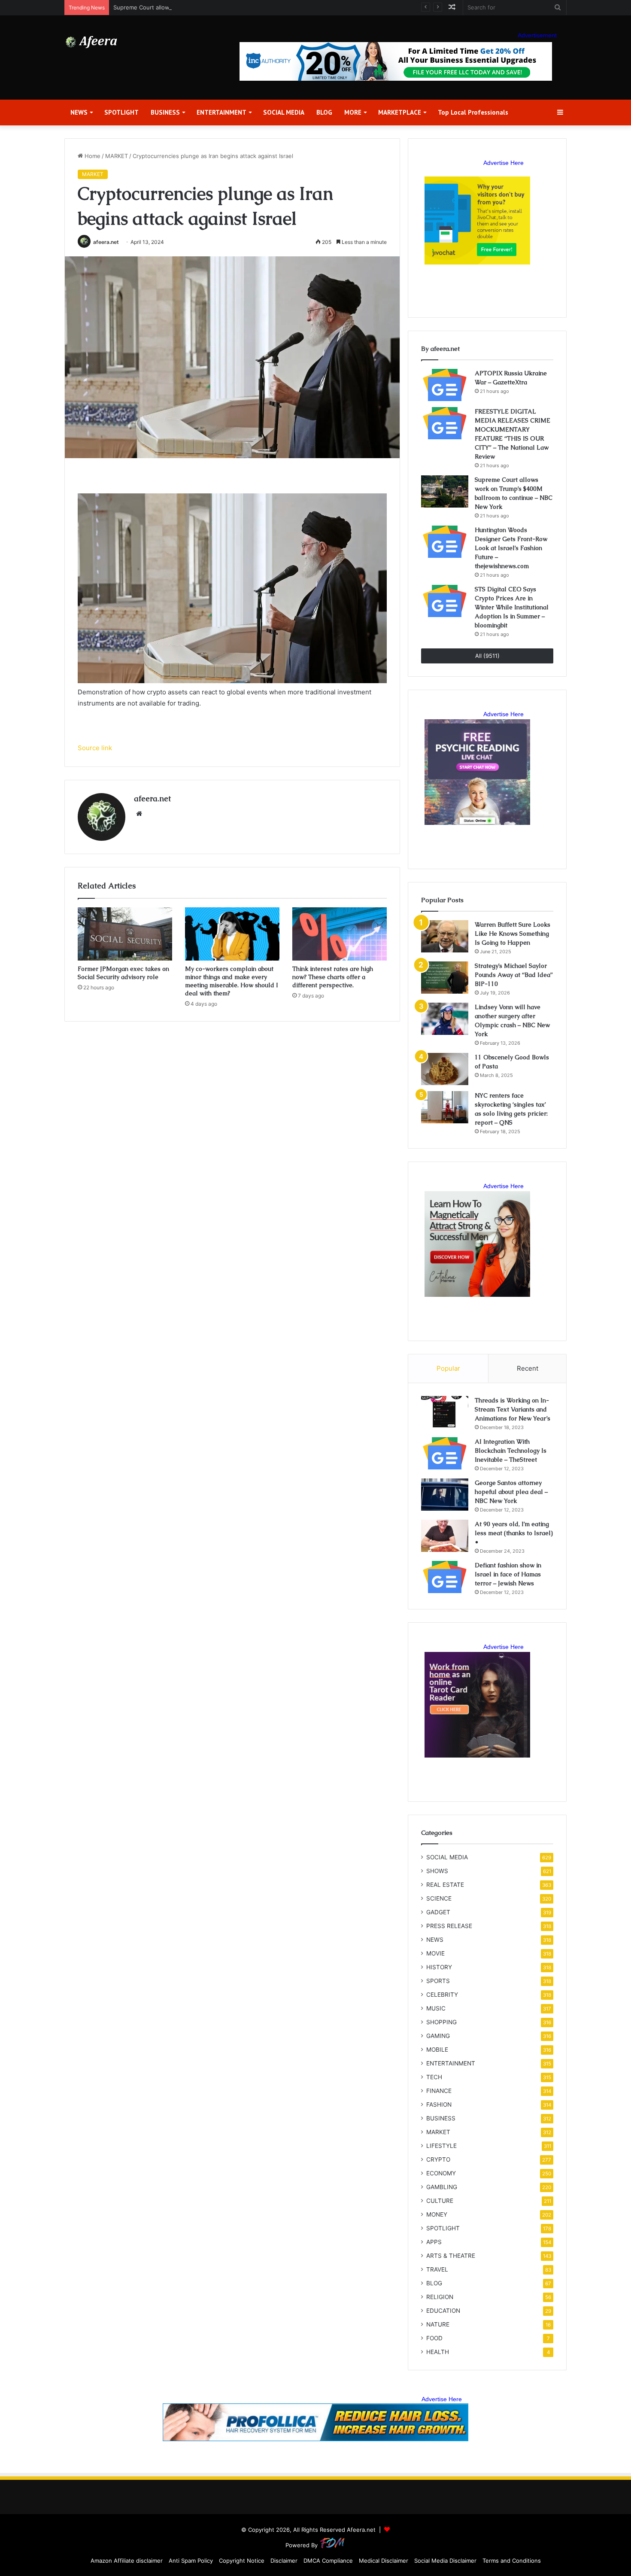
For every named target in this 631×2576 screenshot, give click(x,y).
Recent (528, 1368)
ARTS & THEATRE (451, 2256)
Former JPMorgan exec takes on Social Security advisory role (123, 973)
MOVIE (435, 1953)
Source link (95, 748)
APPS (434, 2242)
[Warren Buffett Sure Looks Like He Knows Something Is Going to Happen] (445, 936)
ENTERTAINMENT (221, 112)
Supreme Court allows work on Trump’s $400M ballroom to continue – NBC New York (228, 7)
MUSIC (436, 2008)
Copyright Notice (242, 2561)
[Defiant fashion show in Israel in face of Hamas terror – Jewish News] (445, 1577)
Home (92, 156)
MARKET (117, 156)
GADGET (438, 1912)
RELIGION (440, 2297)
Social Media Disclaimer (445, 2561)
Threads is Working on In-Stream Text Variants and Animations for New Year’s (513, 1409)
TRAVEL (437, 2269)
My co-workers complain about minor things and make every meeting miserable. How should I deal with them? (232, 981)
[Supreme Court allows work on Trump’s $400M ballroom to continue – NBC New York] (445, 491)
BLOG (324, 112)
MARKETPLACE (400, 112)
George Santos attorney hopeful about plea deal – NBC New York (511, 1492)
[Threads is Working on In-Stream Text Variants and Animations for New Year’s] (445, 1412)
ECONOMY (441, 2173)
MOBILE (437, 2050)
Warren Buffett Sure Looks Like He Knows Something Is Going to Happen (513, 934)
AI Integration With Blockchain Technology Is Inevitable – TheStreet (511, 1451)
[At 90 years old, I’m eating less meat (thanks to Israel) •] (445, 1536)
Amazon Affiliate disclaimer (127, 2561)
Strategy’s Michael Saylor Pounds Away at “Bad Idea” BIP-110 (514, 975)
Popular (448, 1368)
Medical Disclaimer (384, 2561)
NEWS (79, 112)
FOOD (434, 2338)
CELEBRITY (442, 1995)
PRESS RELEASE (449, 1926)
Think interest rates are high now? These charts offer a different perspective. (333, 977)
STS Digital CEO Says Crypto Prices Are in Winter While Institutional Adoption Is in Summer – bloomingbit (512, 607)
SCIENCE (439, 1898)
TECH (434, 2077)
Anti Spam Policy (191, 2561)
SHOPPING (441, 2022)
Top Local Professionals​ (473, 112)
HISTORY (439, 1967)
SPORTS (438, 1981)
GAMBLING (442, 2187)
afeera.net (106, 242)
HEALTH (438, 2352)
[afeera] (92, 42)
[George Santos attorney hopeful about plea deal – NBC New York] (445, 1495)
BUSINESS (165, 112)
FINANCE (439, 2091)
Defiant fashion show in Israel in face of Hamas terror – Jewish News (508, 1574)
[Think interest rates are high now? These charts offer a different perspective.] (340, 934)
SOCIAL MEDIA (284, 112)
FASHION (439, 2105)
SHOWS (437, 1871)
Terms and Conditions (512, 2561)
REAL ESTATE (445, 1885)
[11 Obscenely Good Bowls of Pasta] (445, 1069)
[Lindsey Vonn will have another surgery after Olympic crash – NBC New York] (445, 1019)
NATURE (438, 2324)
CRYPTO (438, 2159)
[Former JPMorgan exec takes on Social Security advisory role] (125, 934)
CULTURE (440, 2201)
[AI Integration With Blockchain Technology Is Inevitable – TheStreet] (445, 1453)
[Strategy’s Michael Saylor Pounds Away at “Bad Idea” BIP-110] (445, 978)
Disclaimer (284, 2561)
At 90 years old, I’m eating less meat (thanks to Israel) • (514, 1533)
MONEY (437, 2214)
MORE (353, 112)
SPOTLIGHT (121, 112)
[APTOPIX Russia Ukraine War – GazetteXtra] (445, 385)
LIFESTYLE (441, 2146)
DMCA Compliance (328, 2561)
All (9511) (487, 656)
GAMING (438, 2036)
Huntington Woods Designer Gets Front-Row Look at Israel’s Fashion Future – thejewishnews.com (511, 548)
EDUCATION (443, 2311)
